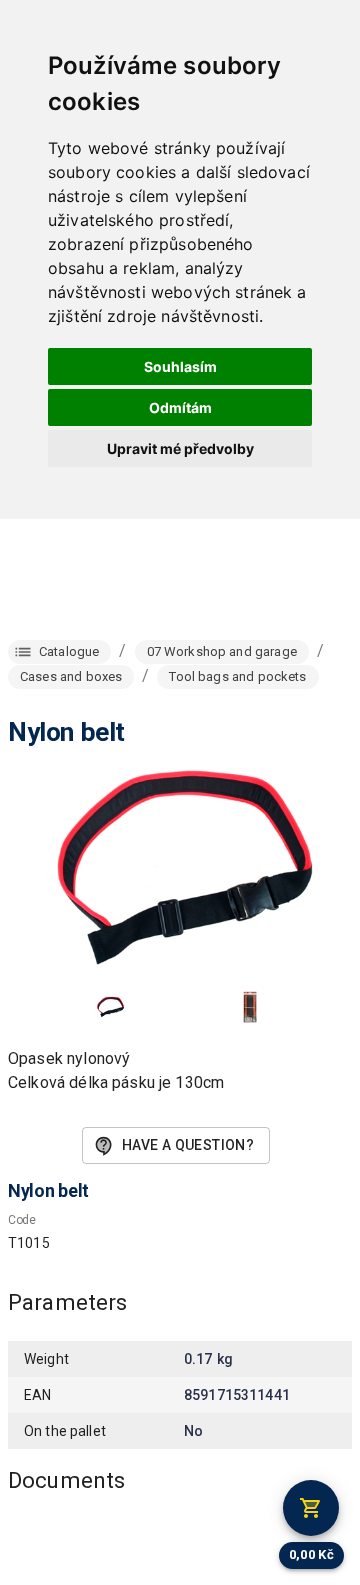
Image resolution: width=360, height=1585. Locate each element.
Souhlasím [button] (180, 366)
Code (22, 1220)
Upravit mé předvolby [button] (180, 448)
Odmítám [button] (180, 407)
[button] (110, 1007)
